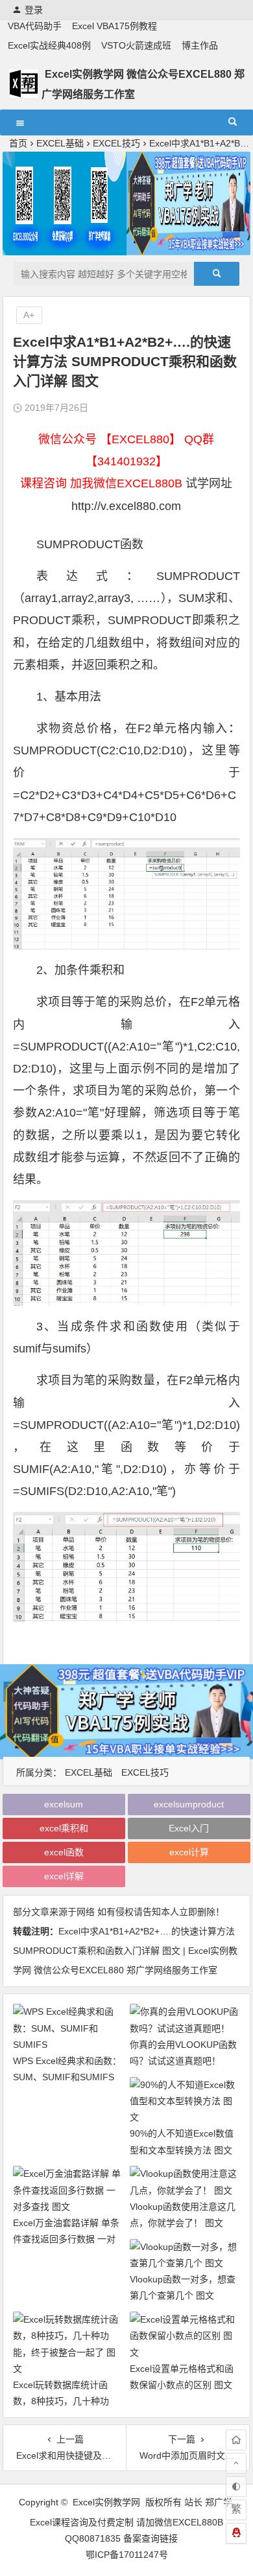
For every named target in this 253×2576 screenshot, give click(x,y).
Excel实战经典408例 (49, 45)
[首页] (236, 2440)
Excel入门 (189, 1828)
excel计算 (189, 1852)
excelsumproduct (189, 1804)
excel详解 (64, 1876)
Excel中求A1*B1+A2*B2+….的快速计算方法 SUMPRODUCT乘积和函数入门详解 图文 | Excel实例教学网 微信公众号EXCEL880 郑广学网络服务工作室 (125, 1951)
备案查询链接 (151, 2538)
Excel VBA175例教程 (114, 26)
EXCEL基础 (60, 143)
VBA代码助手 (35, 26)
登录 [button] (34, 10)
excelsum (64, 1804)
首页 (18, 143)
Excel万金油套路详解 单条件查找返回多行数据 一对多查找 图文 (66, 2239)
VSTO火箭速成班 (136, 45)
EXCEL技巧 (116, 143)
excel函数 (64, 1852)
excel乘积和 (64, 1828)
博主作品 (200, 45)
